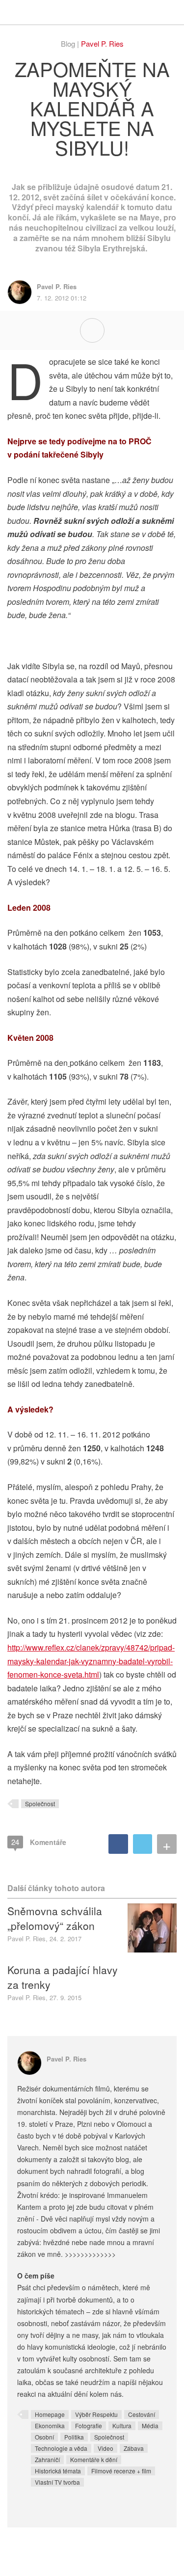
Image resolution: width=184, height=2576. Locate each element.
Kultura (122, 2426)
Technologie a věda (61, 2448)
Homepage (50, 2414)
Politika (74, 2437)
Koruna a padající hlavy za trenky (63, 1977)
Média (150, 2426)
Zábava (134, 2448)
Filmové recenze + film (121, 2471)
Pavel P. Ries (102, 43)
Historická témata (58, 2471)
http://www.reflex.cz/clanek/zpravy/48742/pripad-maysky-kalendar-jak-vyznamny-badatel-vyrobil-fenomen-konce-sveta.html (91, 1661)
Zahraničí (47, 2459)
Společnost (40, 1803)
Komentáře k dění (94, 2459)
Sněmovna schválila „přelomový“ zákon (55, 1918)
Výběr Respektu (96, 2414)
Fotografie (89, 2426)
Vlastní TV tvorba (57, 2482)
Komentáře (39, 1842)
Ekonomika (50, 2426)
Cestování (142, 2414)
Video (105, 2448)
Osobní (44, 2437)
